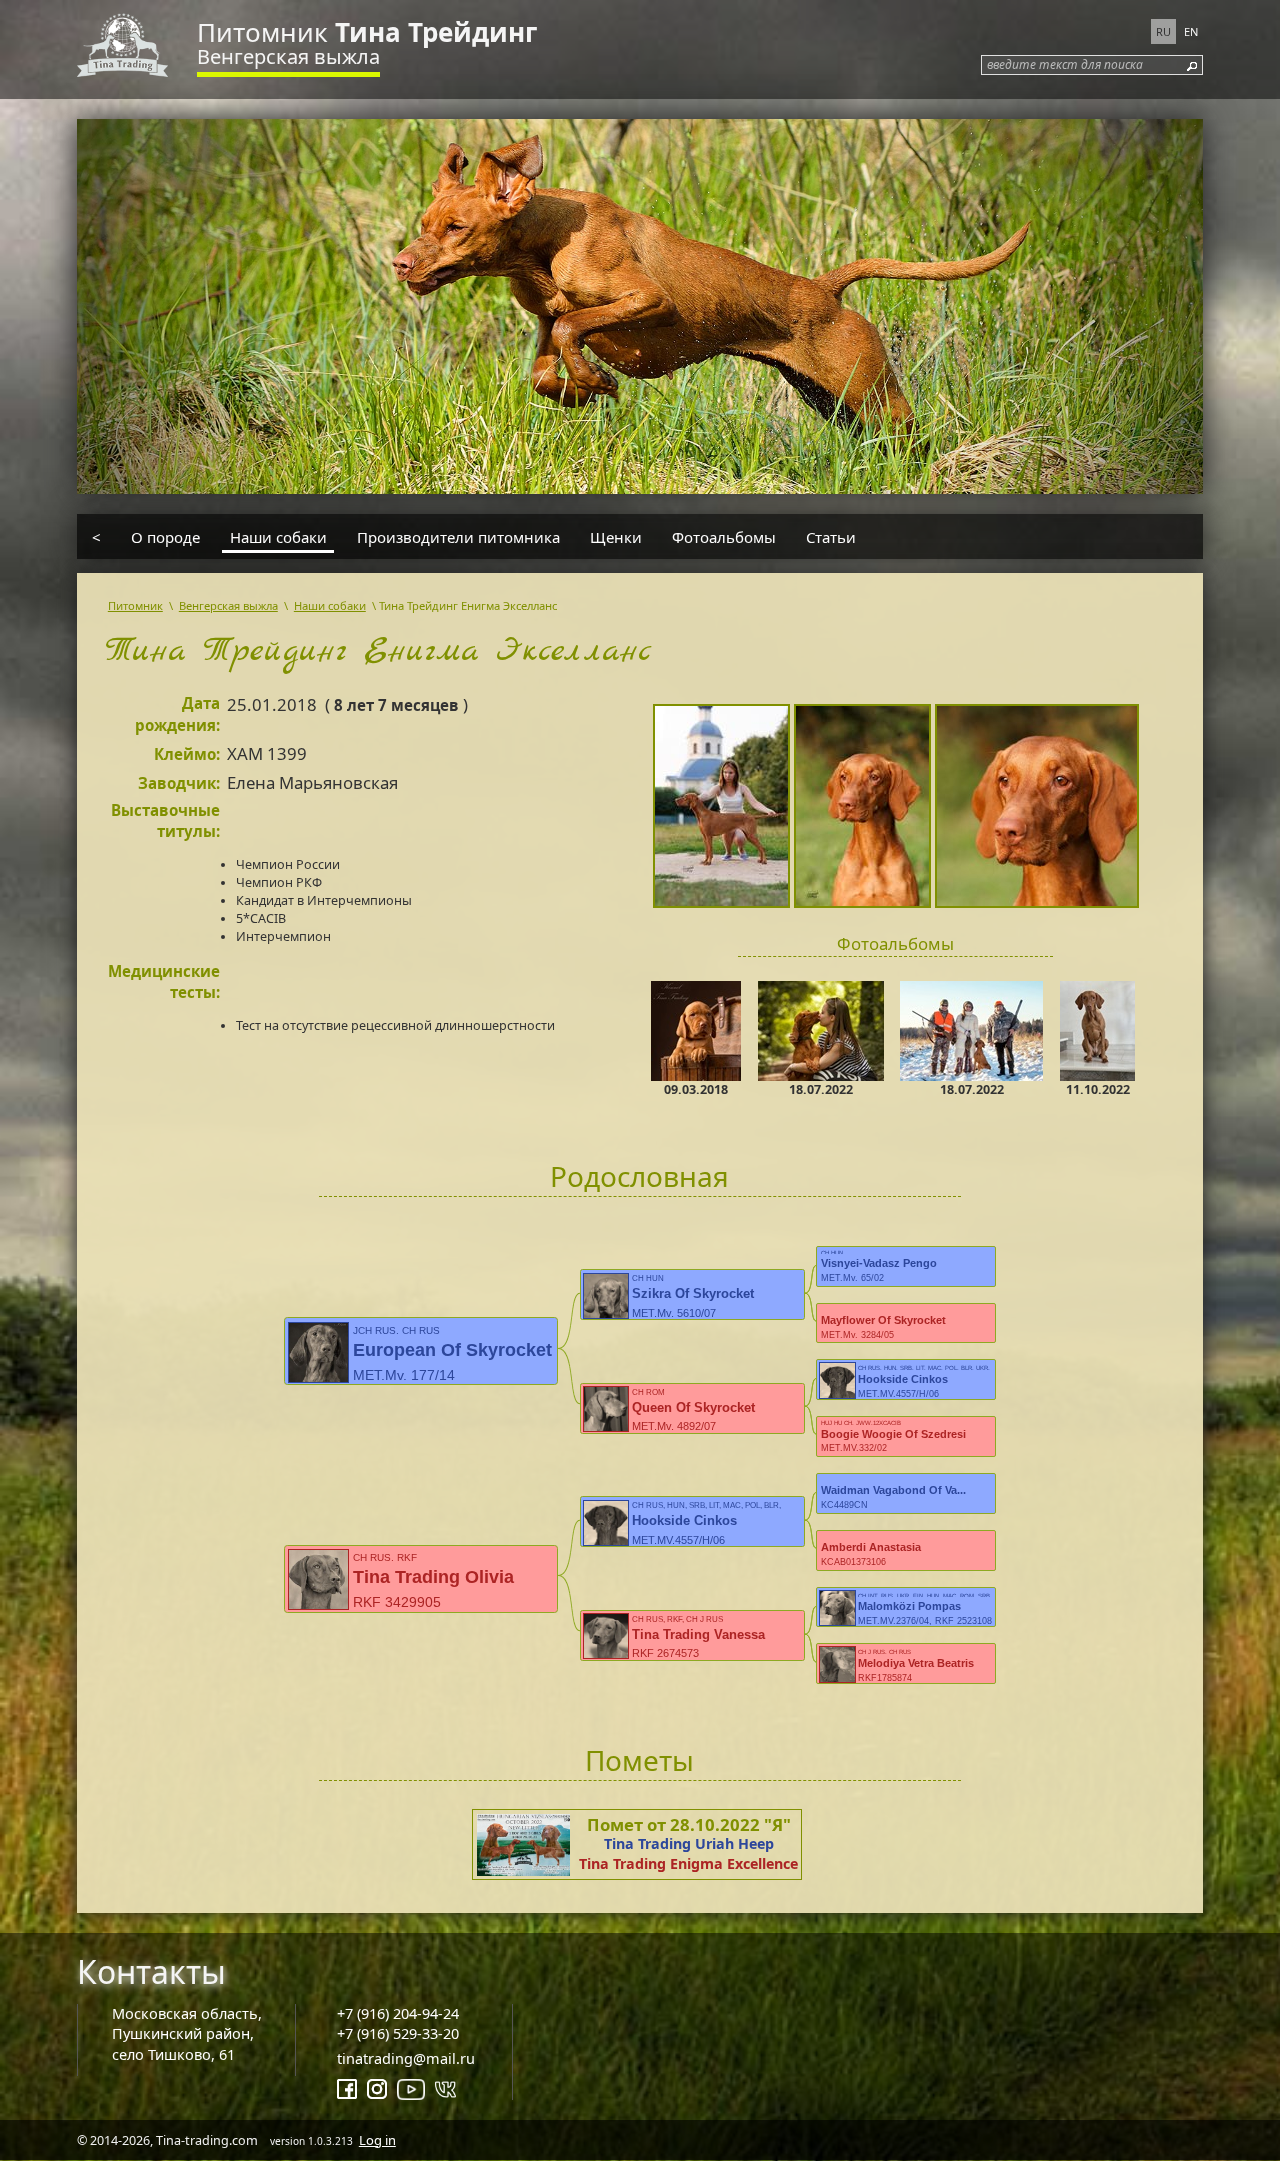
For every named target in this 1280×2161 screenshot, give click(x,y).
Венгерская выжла (288, 56)
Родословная (639, 1176)
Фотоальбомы (724, 536)
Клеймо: (187, 754)
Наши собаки (278, 536)
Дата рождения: (177, 714)
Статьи (831, 536)
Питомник (367, 32)
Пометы (639, 1760)
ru (1163, 31)
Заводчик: (179, 783)
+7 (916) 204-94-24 (398, 2013)
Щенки (616, 536)
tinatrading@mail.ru (406, 2058)
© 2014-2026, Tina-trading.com (236, 2140)
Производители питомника (458, 536)
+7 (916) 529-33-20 (398, 2033)
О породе (165, 536)
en (1191, 31)
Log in (377, 2140)
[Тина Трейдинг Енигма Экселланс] (723, 809)
